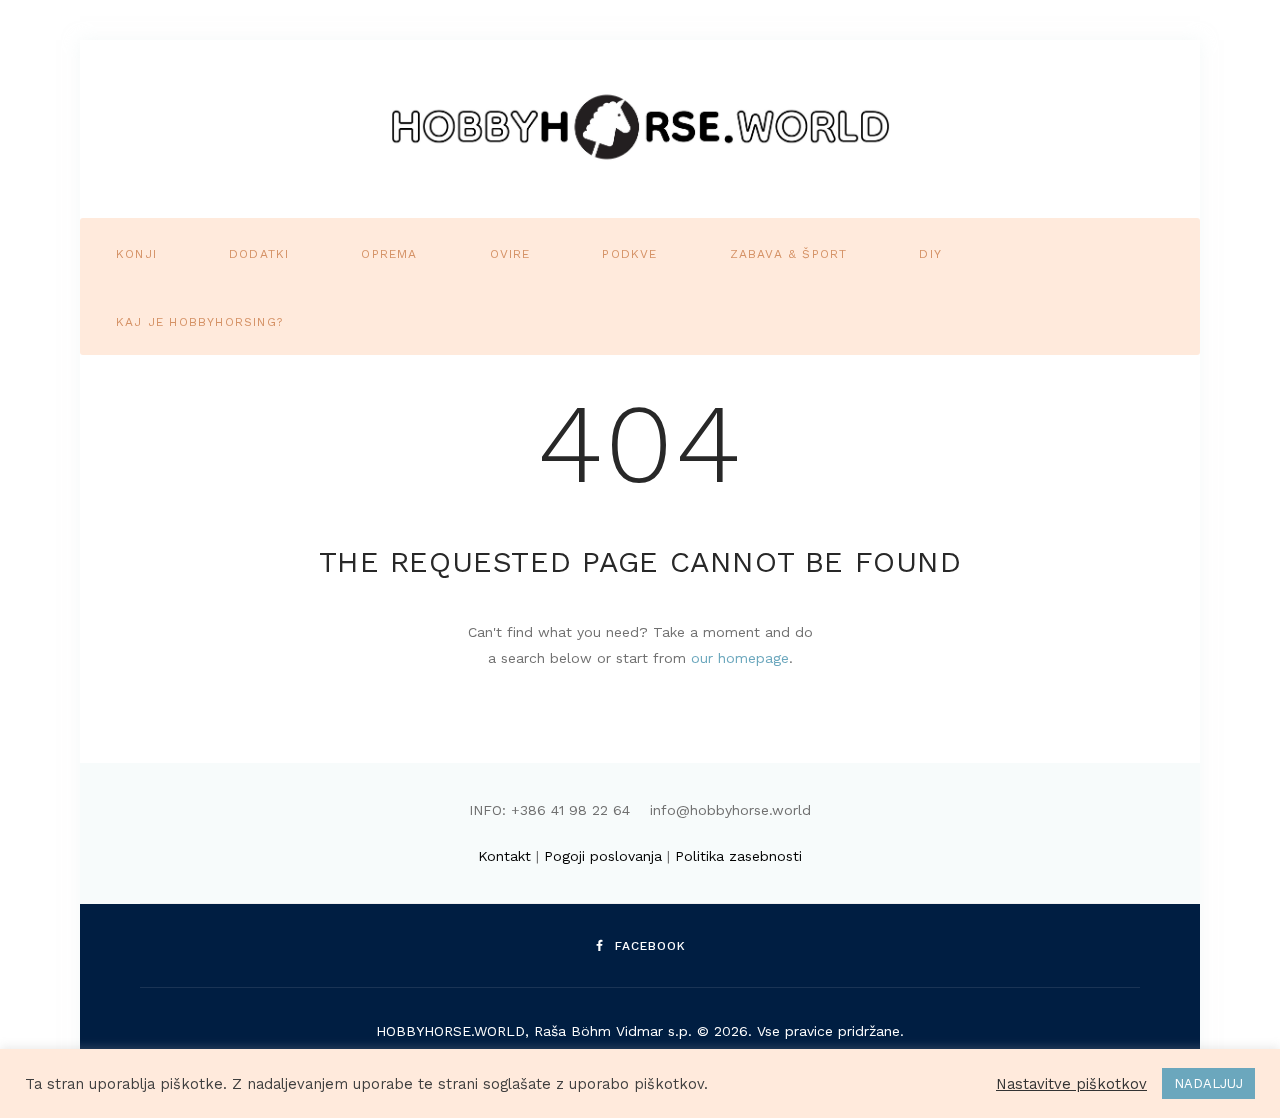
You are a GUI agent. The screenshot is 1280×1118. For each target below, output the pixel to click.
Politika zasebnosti (738, 856)
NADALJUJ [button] (1208, 1083)
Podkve (629, 254)
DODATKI (259, 254)
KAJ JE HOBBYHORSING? (199, 322)
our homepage (740, 658)
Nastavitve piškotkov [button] (1071, 1084)
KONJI (136, 254)
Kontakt (504, 856)
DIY (930, 254)
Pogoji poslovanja (603, 856)
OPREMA (389, 254)
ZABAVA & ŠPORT (789, 254)
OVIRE (510, 254)
